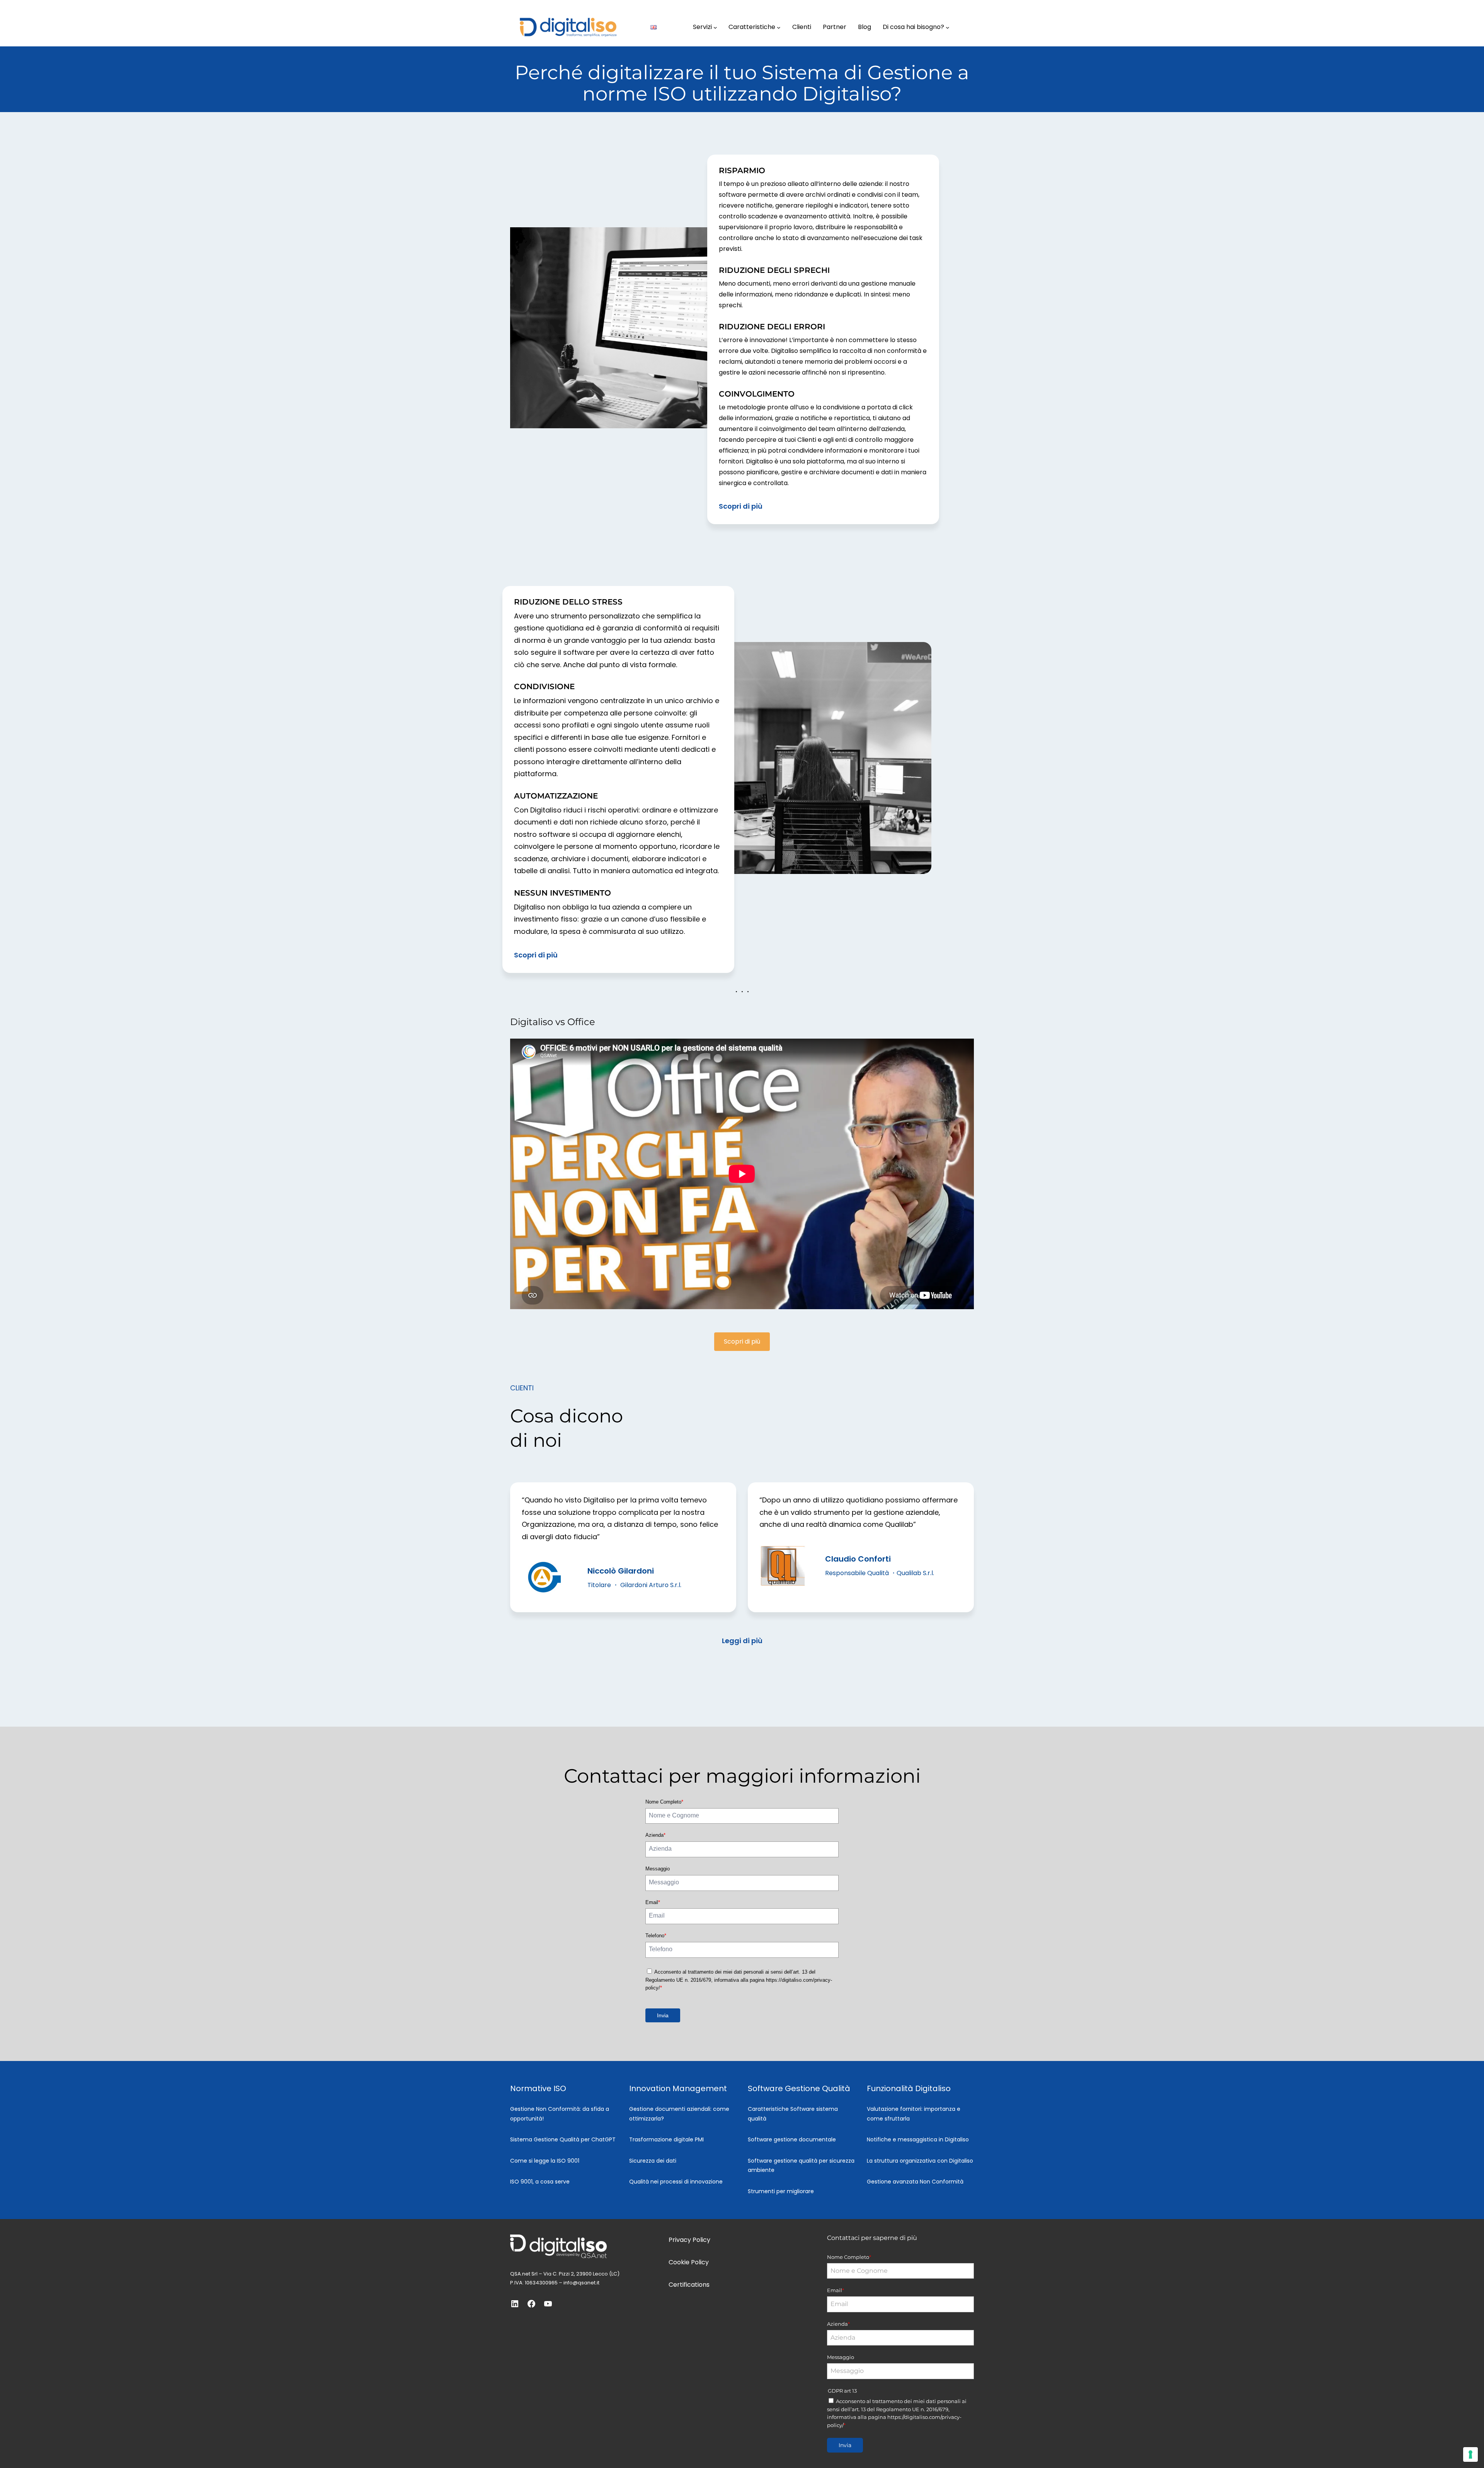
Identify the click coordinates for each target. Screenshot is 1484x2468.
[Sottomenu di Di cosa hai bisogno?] (948, 27)
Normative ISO (538, 2088)
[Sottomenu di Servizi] (715, 27)
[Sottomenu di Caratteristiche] (779, 27)
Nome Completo (664, 1802)
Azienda (655, 1835)
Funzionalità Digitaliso (909, 2088)
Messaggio (658, 1869)
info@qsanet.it (581, 2283)
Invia (663, 2015)
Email (653, 1902)
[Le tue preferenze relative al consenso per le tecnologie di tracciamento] (1470, 2454)
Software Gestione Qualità (799, 2088)
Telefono (656, 1936)
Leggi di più (742, 1641)
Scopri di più (741, 506)
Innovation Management (678, 2088)
